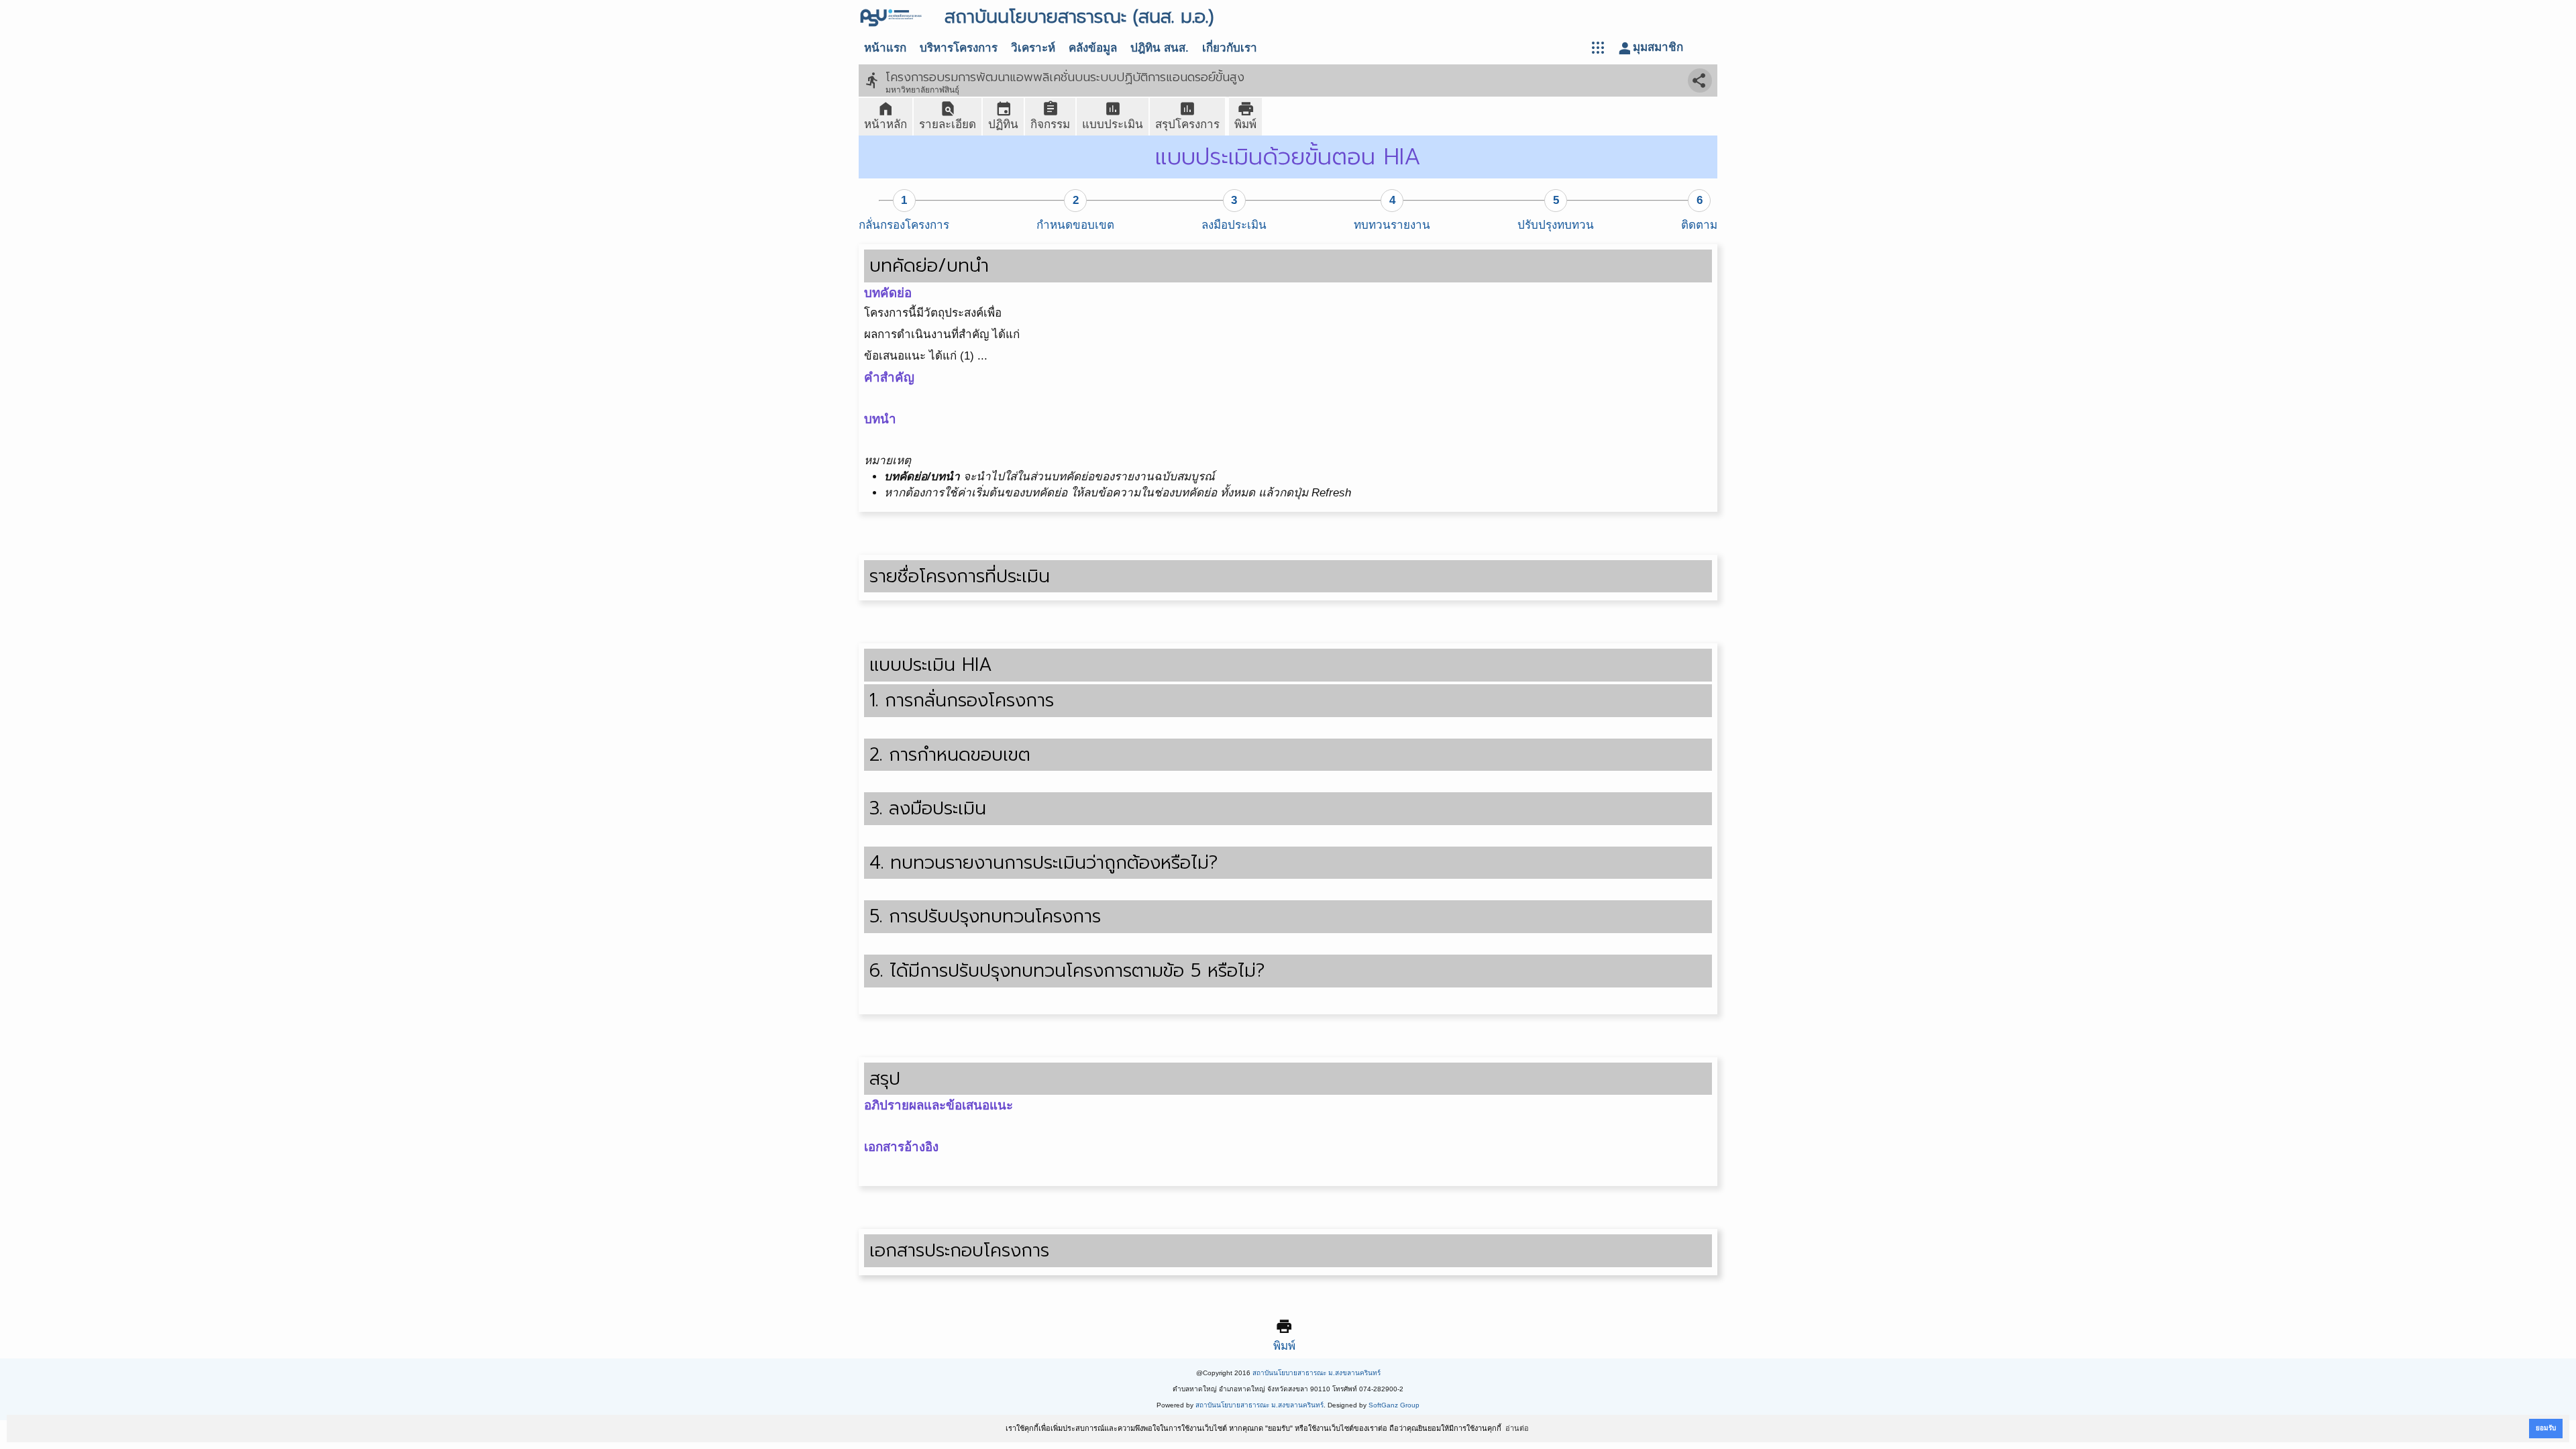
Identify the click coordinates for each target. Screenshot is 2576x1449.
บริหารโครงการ (959, 48)
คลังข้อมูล (1093, 48)
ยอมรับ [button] (2546, 1428)
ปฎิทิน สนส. (1160, 48)
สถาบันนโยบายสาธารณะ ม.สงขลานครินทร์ (1317, 1373)
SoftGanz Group (1394, 1405)
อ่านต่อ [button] (1517, 1428)
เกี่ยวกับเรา (1230, 48)
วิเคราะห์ (1033, 48)
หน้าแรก (885, 48)
